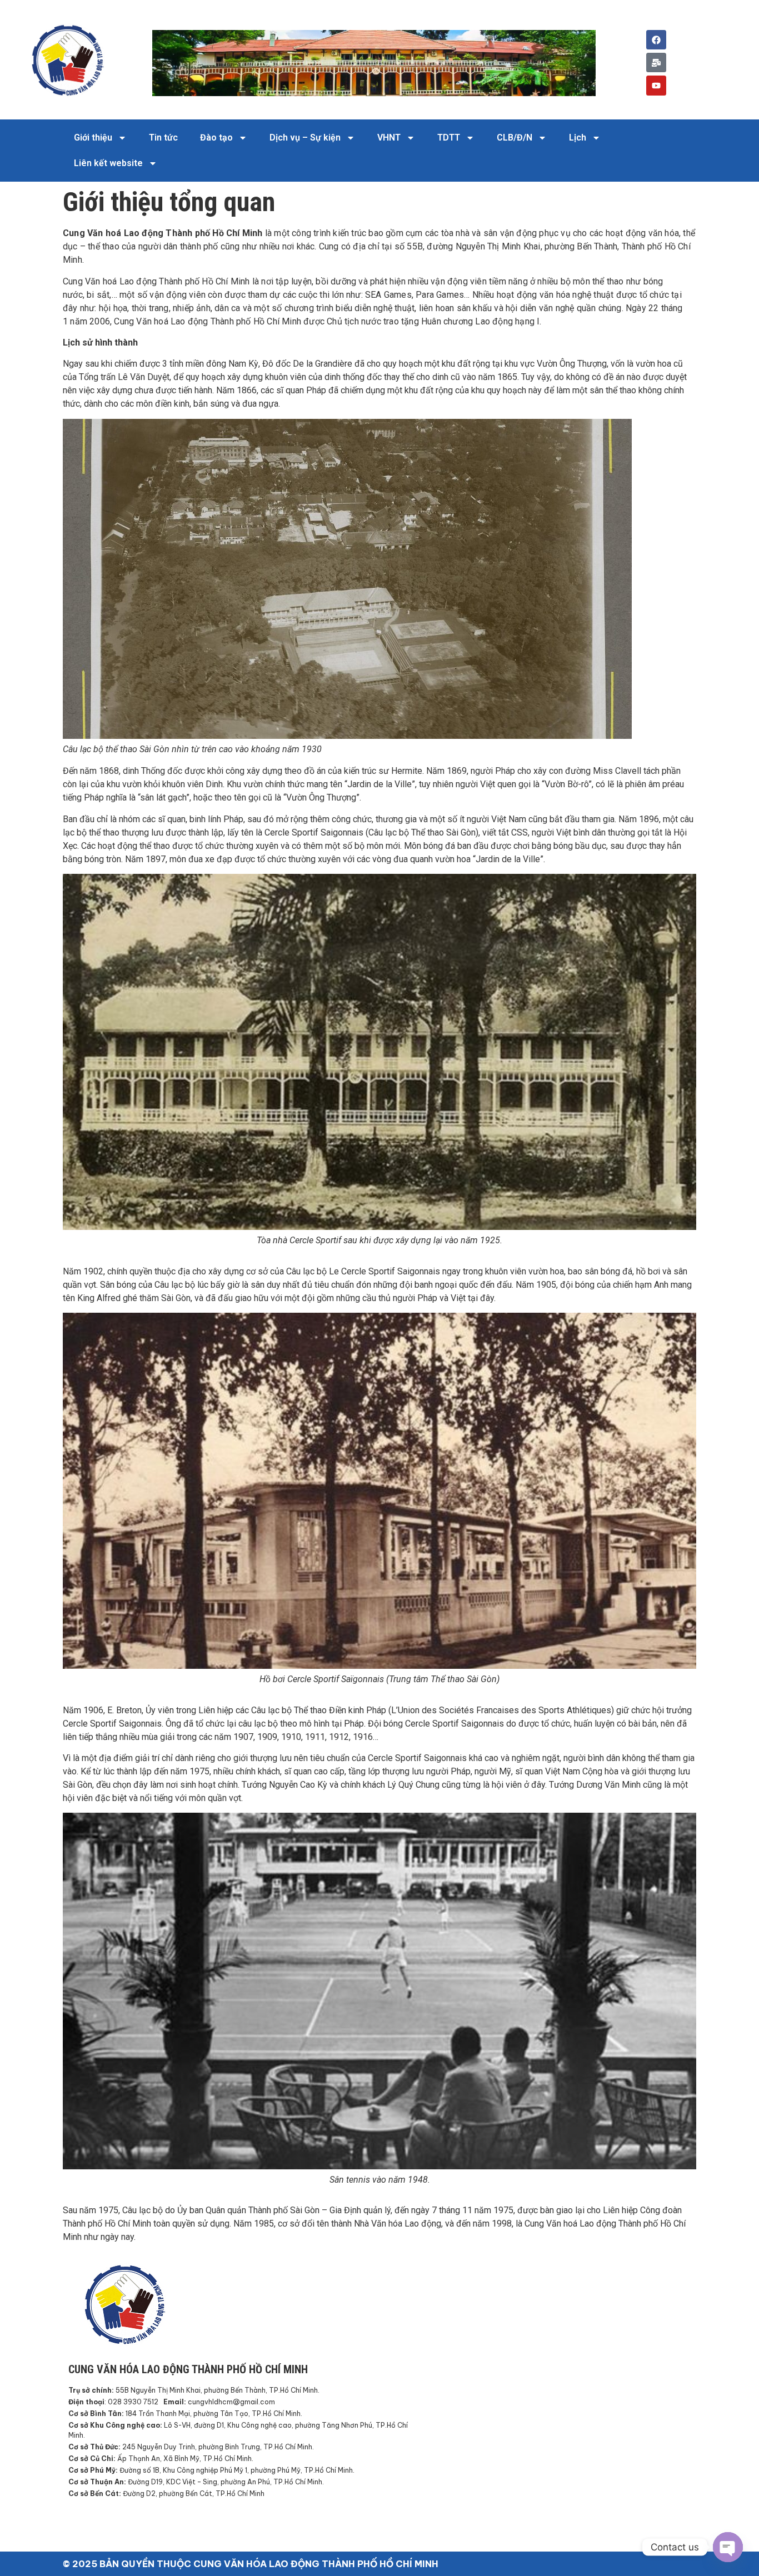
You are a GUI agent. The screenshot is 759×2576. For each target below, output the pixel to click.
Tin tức (163, 137)
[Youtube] (656, 85)
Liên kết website (108, 163)
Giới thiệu (93, 137)
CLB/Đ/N (515, 137)
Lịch (578, 137)
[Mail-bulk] (656, 62)
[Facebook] (656, 40)
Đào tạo (216, 137)
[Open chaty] (728, 2547)
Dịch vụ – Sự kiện (305, 137)
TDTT (449, 137)
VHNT (389, 137)
